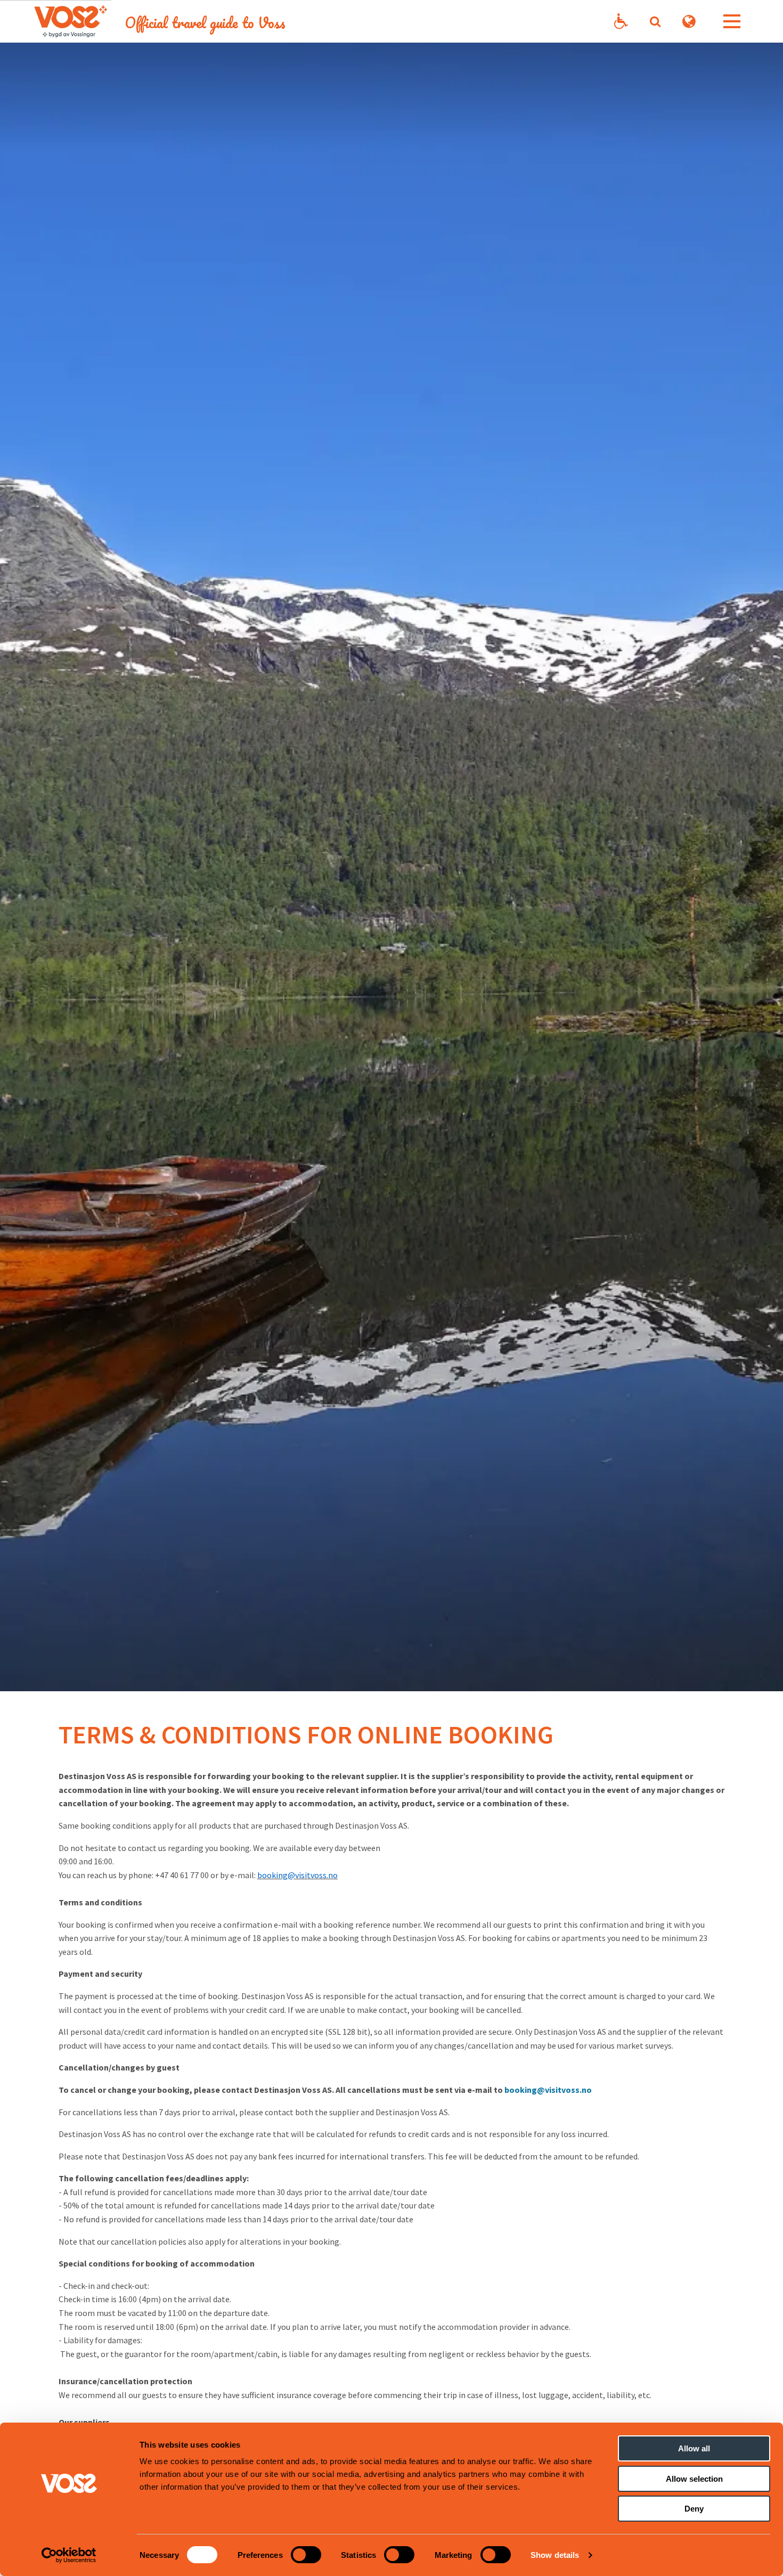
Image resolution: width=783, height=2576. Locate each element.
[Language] (689, 22)
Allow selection (694, 2479)
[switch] (306, 2555)
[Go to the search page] (655, 21)
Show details (555, 2555)
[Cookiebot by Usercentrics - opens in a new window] (69, 2555)
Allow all (694, 2448)
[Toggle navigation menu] (732, 21)
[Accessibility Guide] (621, 22)
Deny (694, 2509)
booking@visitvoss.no (548, 2090)
